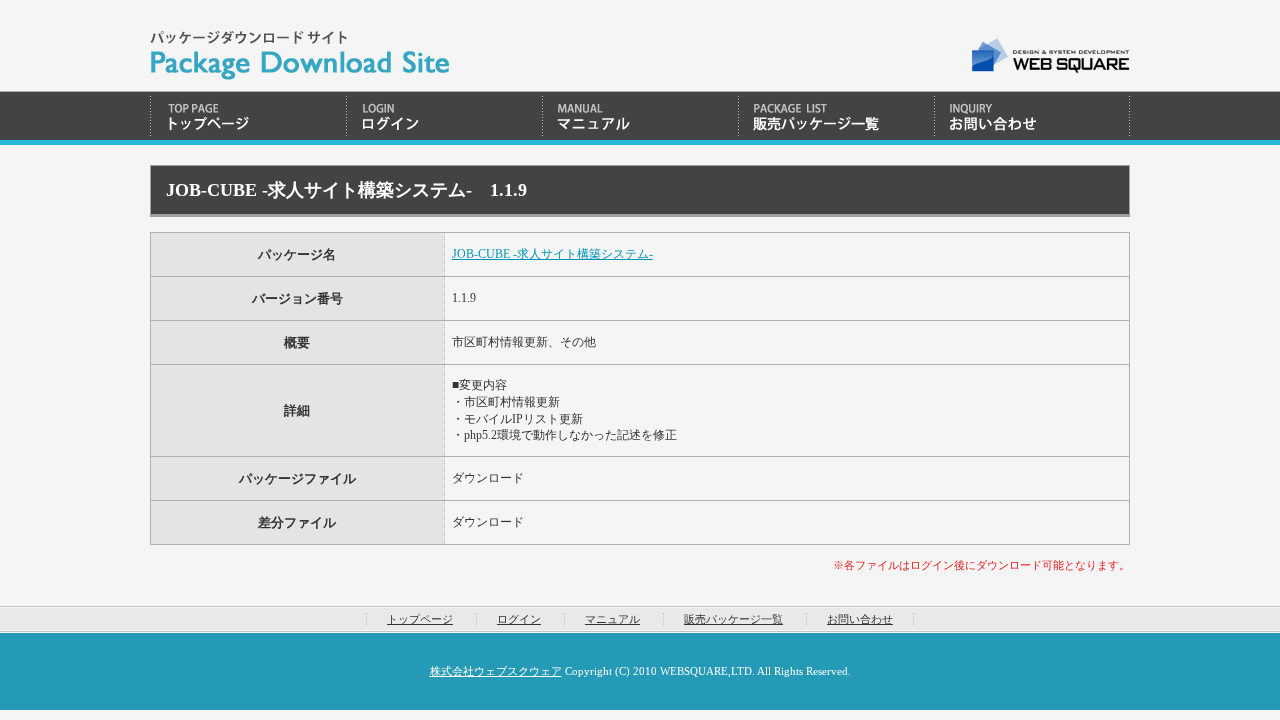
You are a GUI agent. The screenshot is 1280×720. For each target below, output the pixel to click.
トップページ (248, 118)
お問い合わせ (1032, 118)
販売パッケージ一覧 (836, 118)
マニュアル (640, 118)
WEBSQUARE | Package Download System (299, 45)
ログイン (444, 118)
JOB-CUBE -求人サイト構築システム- (552, 254)
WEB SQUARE (1049, 55)
